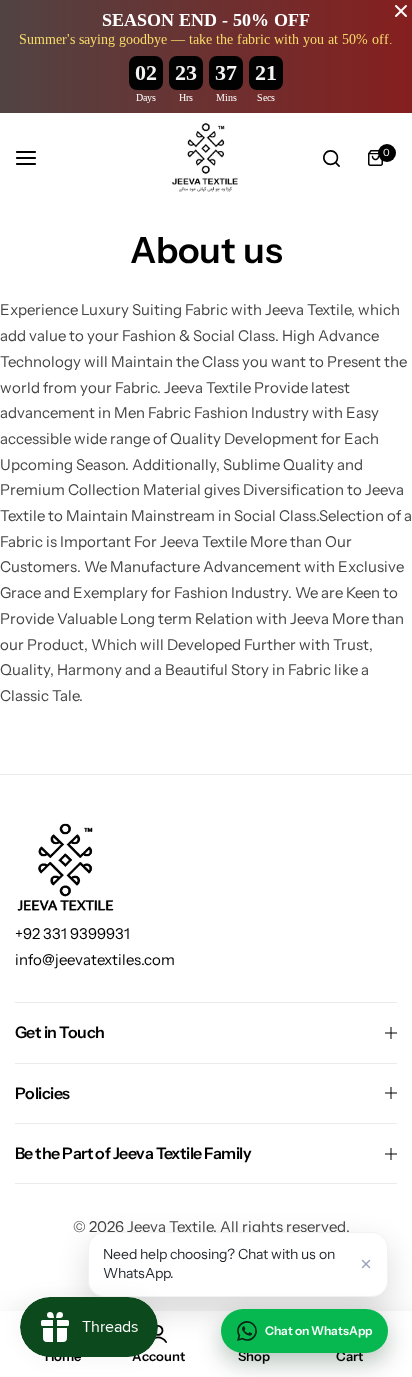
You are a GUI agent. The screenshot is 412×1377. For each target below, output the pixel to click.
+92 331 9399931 (72, 933)
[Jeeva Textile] (206, 158)
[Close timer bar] (401, 11)
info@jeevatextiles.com (95, 959)
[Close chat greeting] (366, 1264)
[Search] (331, 158)
